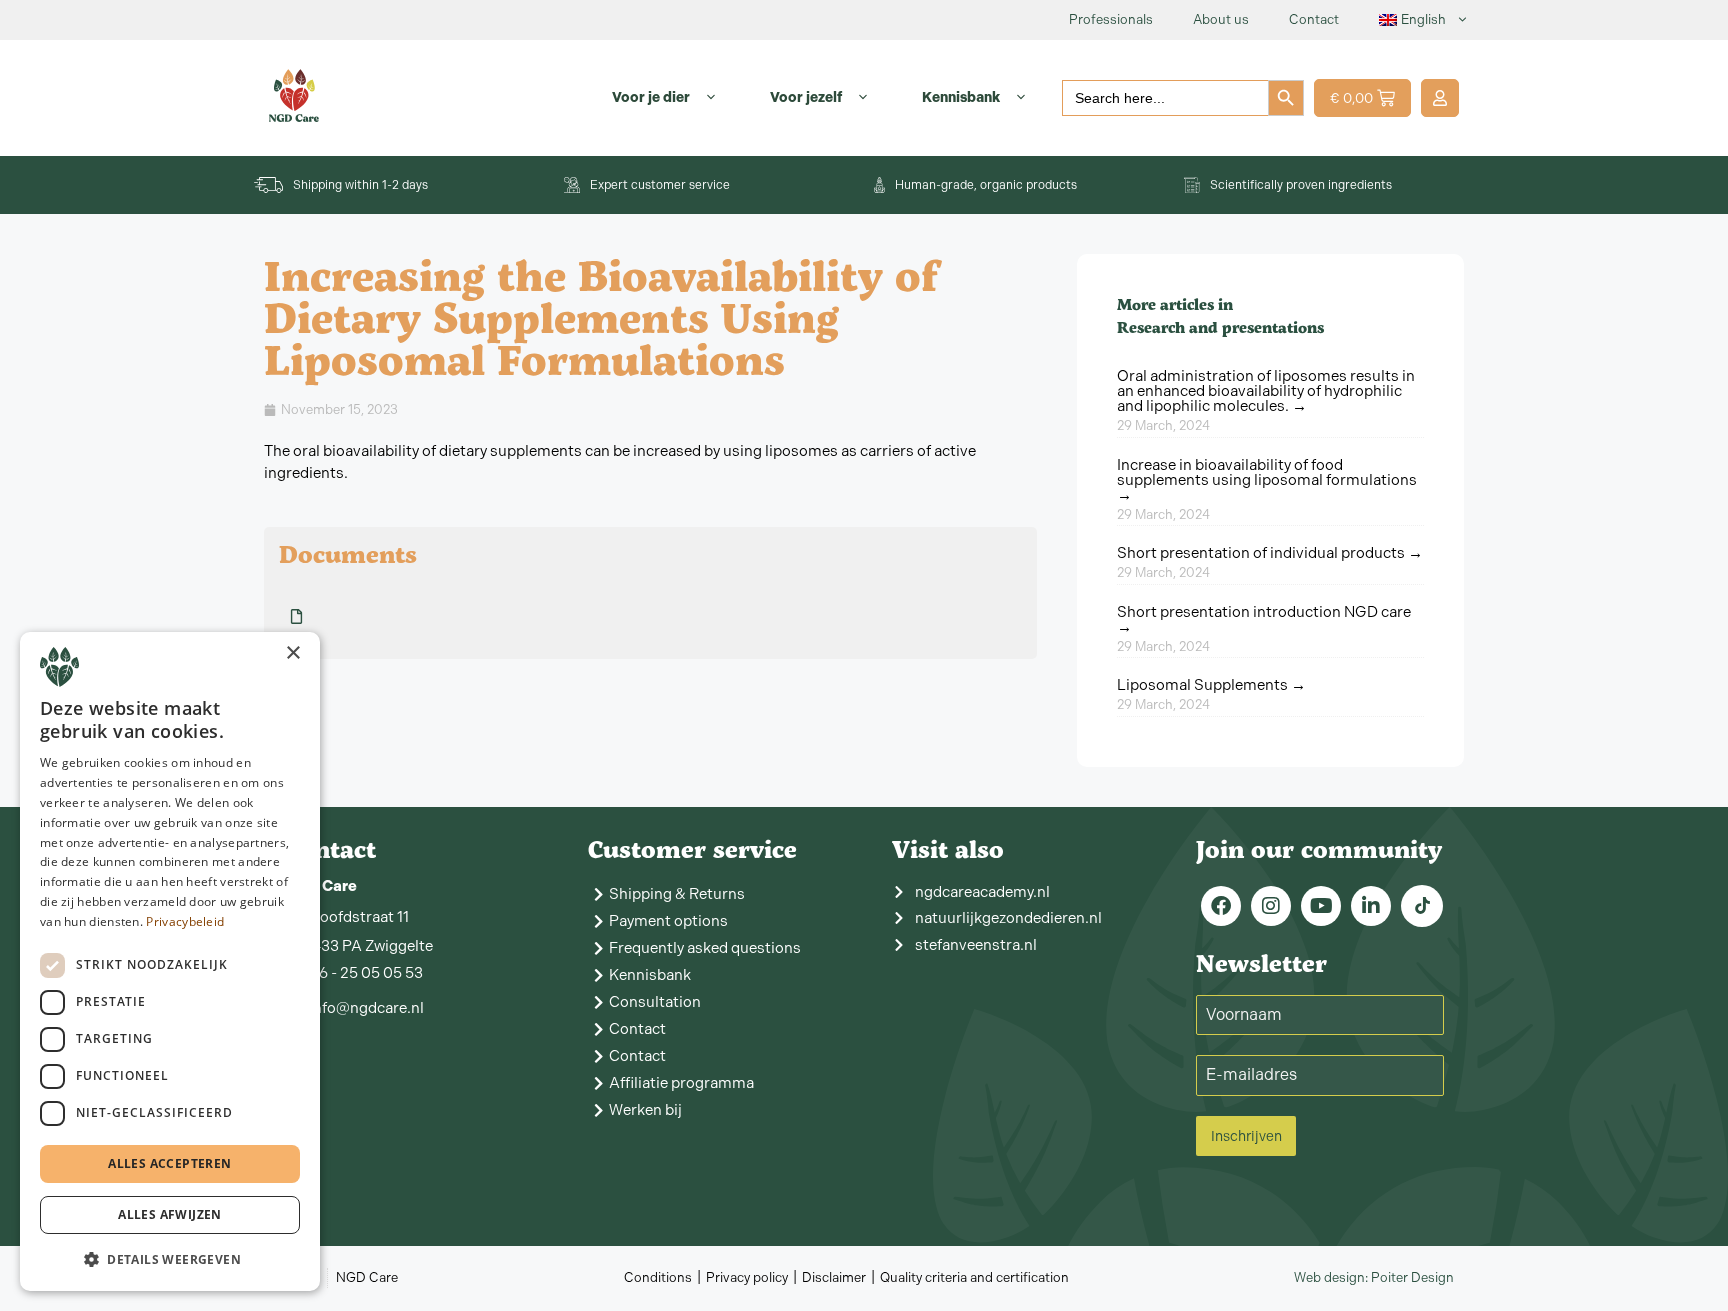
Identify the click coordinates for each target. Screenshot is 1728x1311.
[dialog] (170, 961)
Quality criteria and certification (974, 1277)
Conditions (658, 1277)
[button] (170, 1259)
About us (1221, 19)
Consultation (655, 1002)
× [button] (292, 653)
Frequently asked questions (705, 948)
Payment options (668, 921)
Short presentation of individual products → (1270, 553)
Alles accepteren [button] (169, 1163)
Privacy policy (747, 1277)
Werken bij (645, 1110)
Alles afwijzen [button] (170, 1214)
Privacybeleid (185, 921)
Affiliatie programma (681, 1083)
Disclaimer (834, 1277)
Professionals (1111, 19)
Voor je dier (651, 97)
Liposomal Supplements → (1211, 685)
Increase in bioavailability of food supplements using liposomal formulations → (1267, 480)
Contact (1314, 19)
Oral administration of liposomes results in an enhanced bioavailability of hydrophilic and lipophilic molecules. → (1266, 391)
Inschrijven (1246, 1136)
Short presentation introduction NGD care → (1264, 619)
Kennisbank (961, 97)
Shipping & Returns (677, 894)
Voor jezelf (806, 97)
